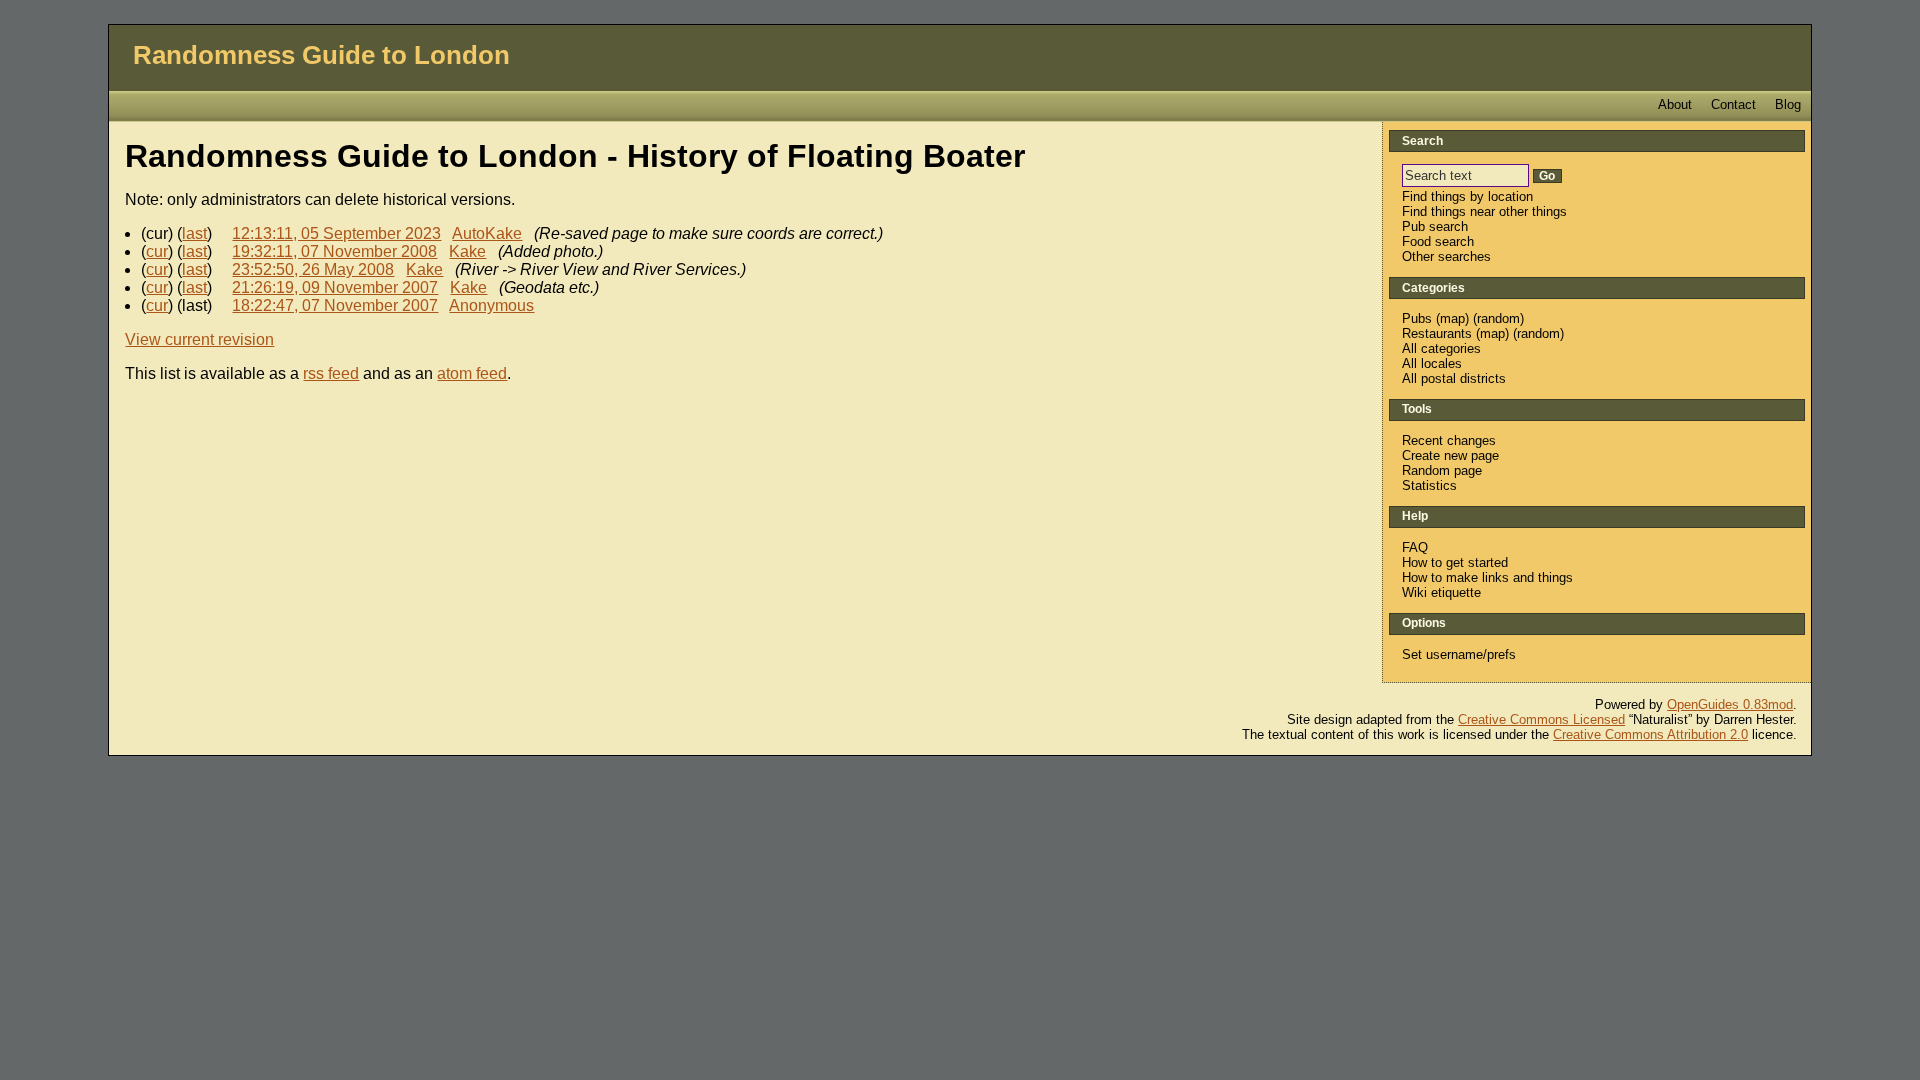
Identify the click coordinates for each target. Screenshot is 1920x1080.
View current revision (199, 339)
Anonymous (491, 305)
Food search (1438, 241)
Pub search (1435, 226)
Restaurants (1437, 333)
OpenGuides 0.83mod (1730, 704)
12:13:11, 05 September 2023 (336, 233)
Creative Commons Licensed (1541, 719)
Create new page (1450, 455)
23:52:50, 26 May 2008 (313, 269)
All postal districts (1454, 378)
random (1498, 318)
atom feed (472, 373)
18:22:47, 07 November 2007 (335, 305)
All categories (1441, 348)
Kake (467, 251)
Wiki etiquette (1441, 592)
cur (157, 251)
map (1452, 318)
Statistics (1429, 485)
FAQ (1415, 547)
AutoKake (487, 233)
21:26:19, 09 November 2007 (335, 287)
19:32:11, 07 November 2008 (334, 251)
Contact (1733, 104)
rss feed (331, 373)
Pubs (1417, 318)
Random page (1442, 470)
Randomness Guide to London (321, 55)
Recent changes (1449, 440)
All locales (1432, 363)
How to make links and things (1487, 577)
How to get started (1455, 562)
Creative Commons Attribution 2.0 (1650, 734)
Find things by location (1467, 196)
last (194, 233)
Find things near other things (1484, 211)
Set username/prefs (1459, 654)
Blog (1788, 104)
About (1675, 104)
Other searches (1446, 256)
